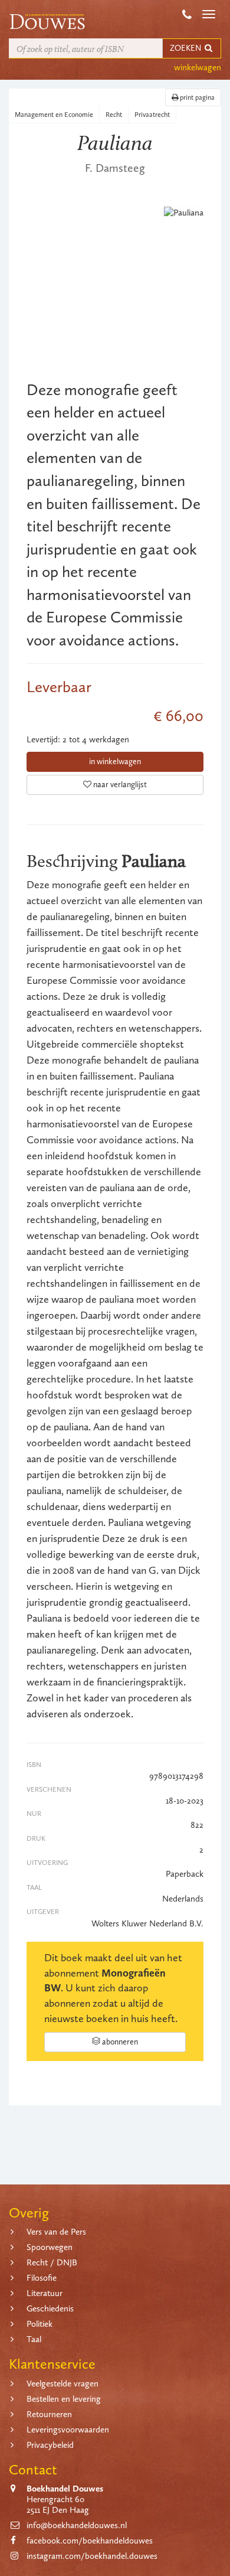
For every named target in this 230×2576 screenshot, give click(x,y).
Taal (34, 2339)
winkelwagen (198, 67)
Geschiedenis (50, 2308)
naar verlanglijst (119, 785)
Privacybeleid (50, 2445)
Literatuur (45, 2293)
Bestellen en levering (64, 2399)
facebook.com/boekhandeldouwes (90, 2541)
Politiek (40, 2324)
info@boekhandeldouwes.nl (77, 2525)
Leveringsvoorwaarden (68, 2430)
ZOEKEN (186, 48)
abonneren (119, 2042)
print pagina (196, 97)
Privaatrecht (152, 115)
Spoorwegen (50, 2247)
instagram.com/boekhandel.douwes (92, 2556)
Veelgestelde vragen (63, 2383)
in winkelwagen (115, 762)
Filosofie (42, 2278)
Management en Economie (54, 115)
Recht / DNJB (52, 2262)
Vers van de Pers (56, 2232)
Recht (114, 115)
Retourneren (49, 2414)
